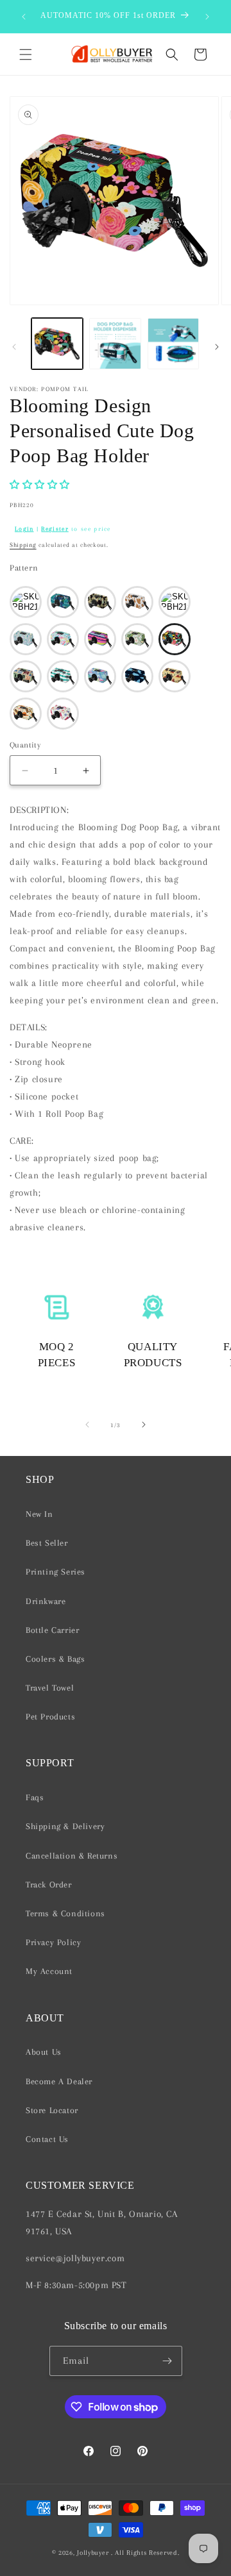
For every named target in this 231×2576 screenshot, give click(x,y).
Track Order (49, 1885)
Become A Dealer (59, 2081)
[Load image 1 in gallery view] (57, 344)
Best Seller (47, 1543)
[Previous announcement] (24, 17)
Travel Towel (50, 1688)
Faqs (35, 1797)
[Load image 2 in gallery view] (115, 344)
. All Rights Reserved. (145, 2553)
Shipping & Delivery (65, 1826)
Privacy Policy (53, 1942)
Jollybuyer (93, 2553)
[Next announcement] (207, 17)
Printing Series (56, 1572)
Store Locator (52, 2110)
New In (39, 1514)
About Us (44, 2052)
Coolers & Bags (55, 1659)
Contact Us (47, 2139)
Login (24, 529)
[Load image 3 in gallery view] (173, 344)
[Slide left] (14, 347)
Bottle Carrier (52, 1630)
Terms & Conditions (65, 1913)
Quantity (25, 745)
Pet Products (50, 1717)
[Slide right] (217, 347)
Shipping (23, 545)
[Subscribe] (167, 2361)
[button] (26, 54)
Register (55, 529)
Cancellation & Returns (72, 1856)
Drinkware (46, 1601)
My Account (49, 1971)
